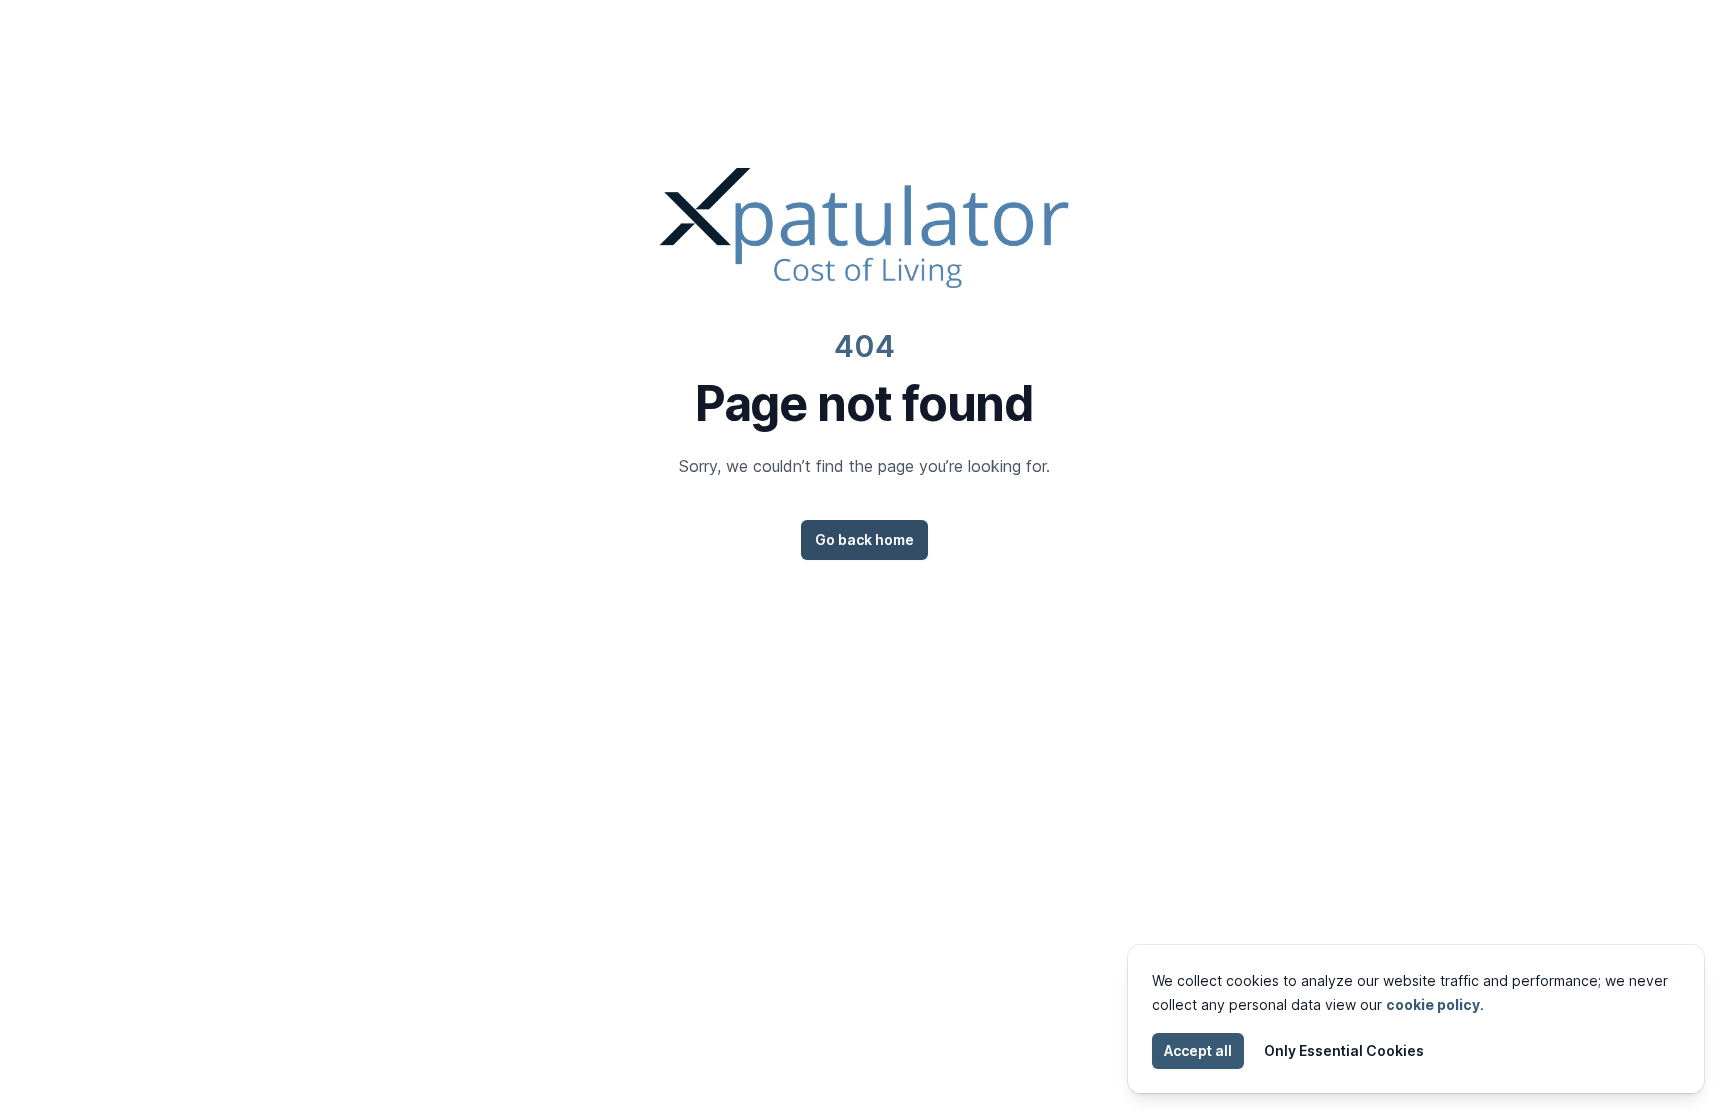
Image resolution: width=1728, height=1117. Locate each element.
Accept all (1198, 1050)
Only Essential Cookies (1344, 1050)
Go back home (864, 539)
